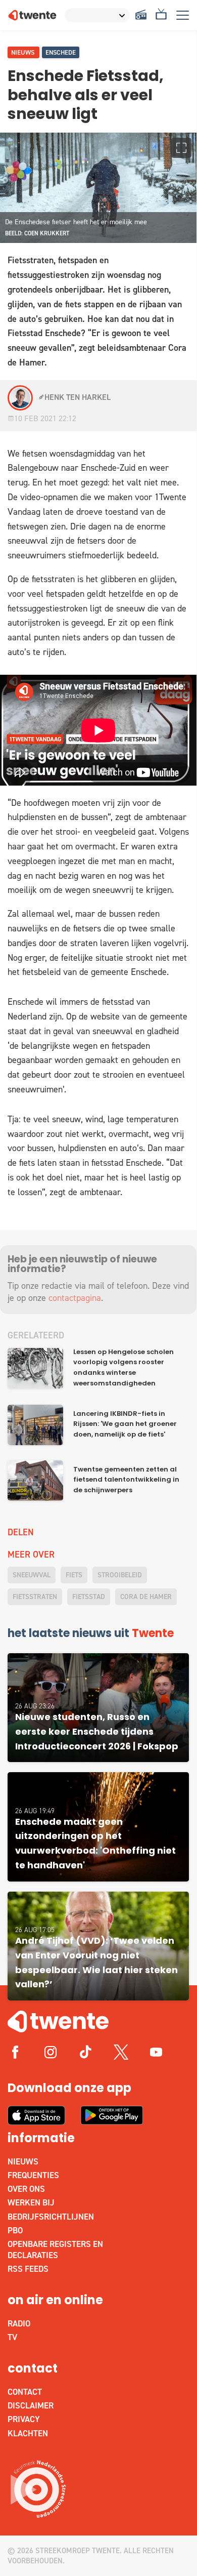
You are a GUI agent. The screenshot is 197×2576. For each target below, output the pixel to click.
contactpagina (75, 1298)
